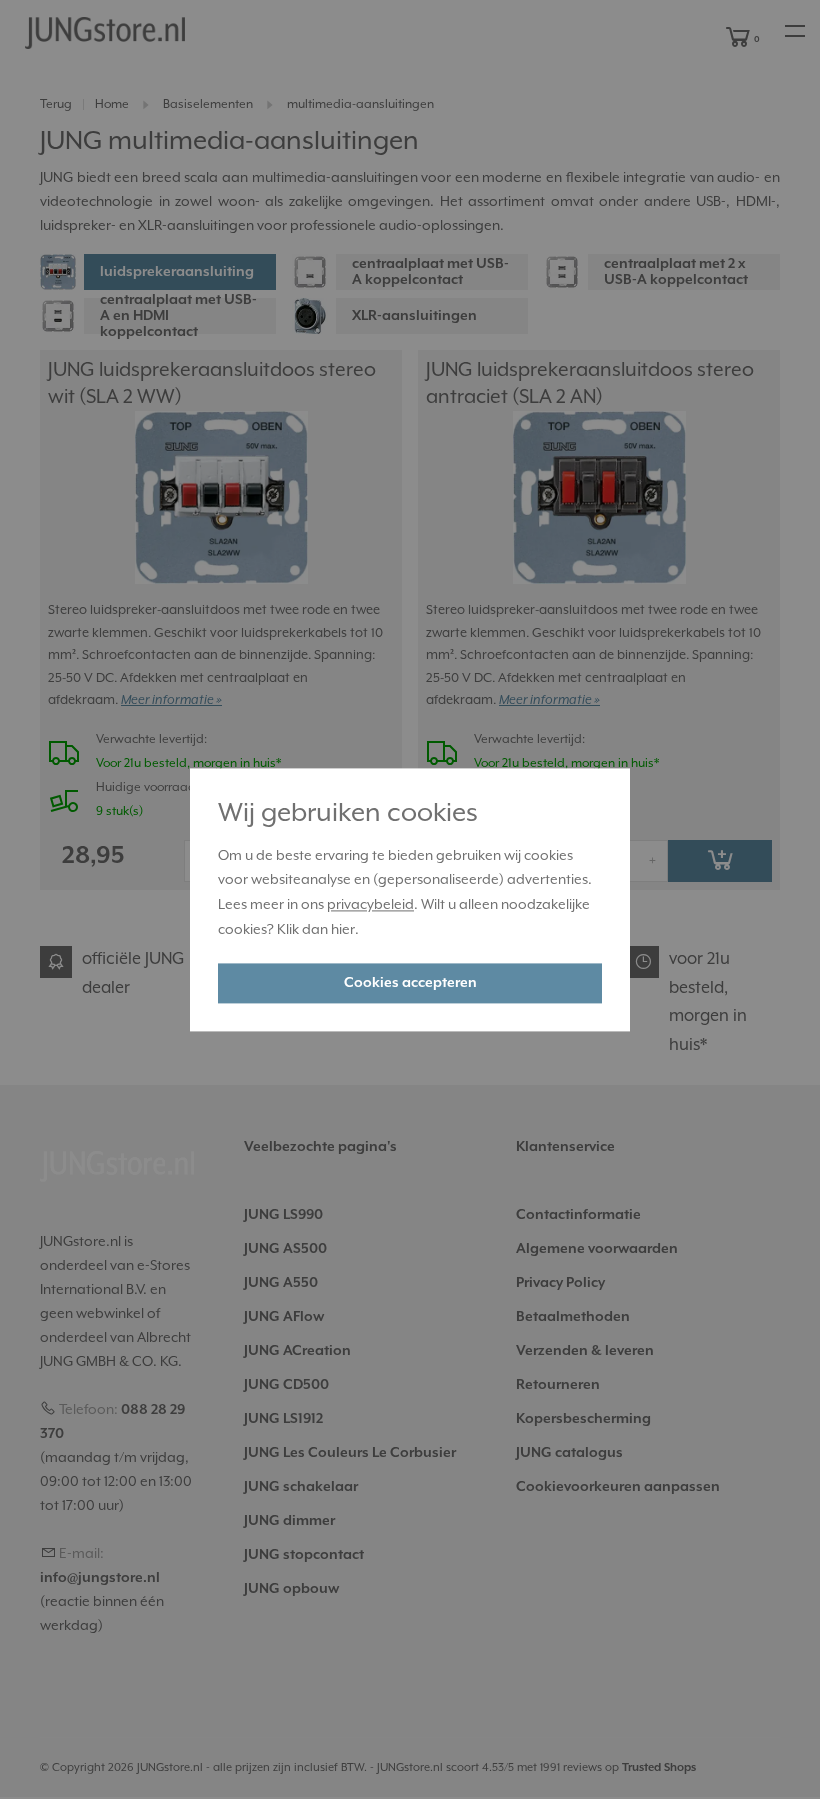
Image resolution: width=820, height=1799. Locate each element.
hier (343, 930)
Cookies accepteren (410, 983)
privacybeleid (370, 906)
